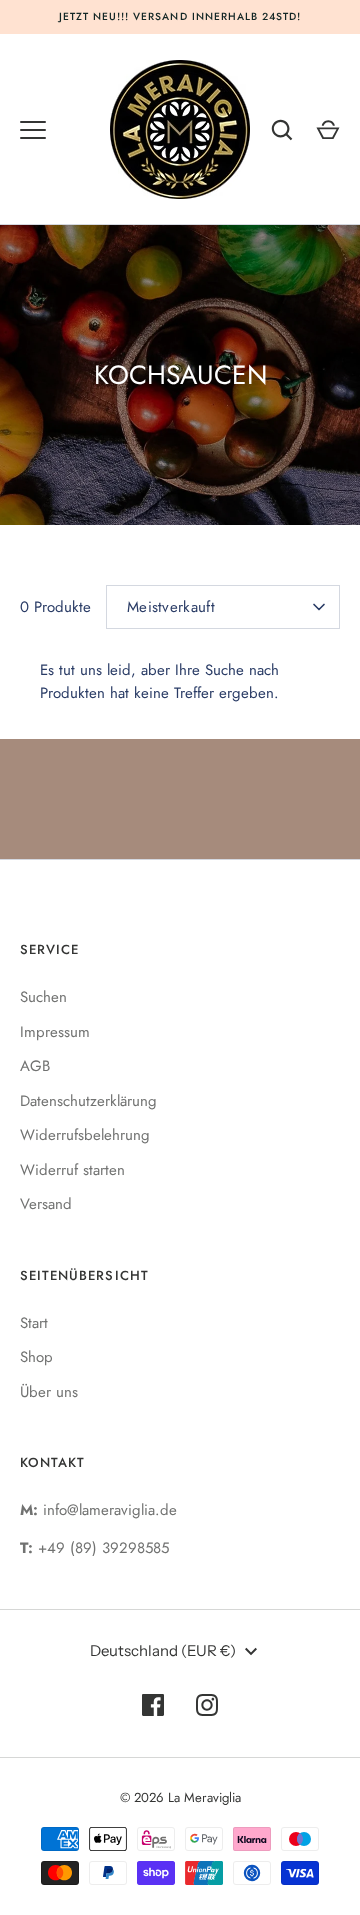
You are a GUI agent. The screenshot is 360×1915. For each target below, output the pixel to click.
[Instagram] (207, 1705)
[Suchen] (282, 130)
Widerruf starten (72, 1170)
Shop (36, 1357)
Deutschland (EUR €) (163, 1650)
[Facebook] (153, 1705)
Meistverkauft (171, 607)
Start (34, 1323)
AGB (35, 1066)
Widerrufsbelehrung (85, 1135)
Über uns (49, 1392)
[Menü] (33, 130)
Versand (46, 1204)
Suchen (43, 997)
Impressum (55, 1032)
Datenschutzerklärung (88, 1101)
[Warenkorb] (328, 130)
